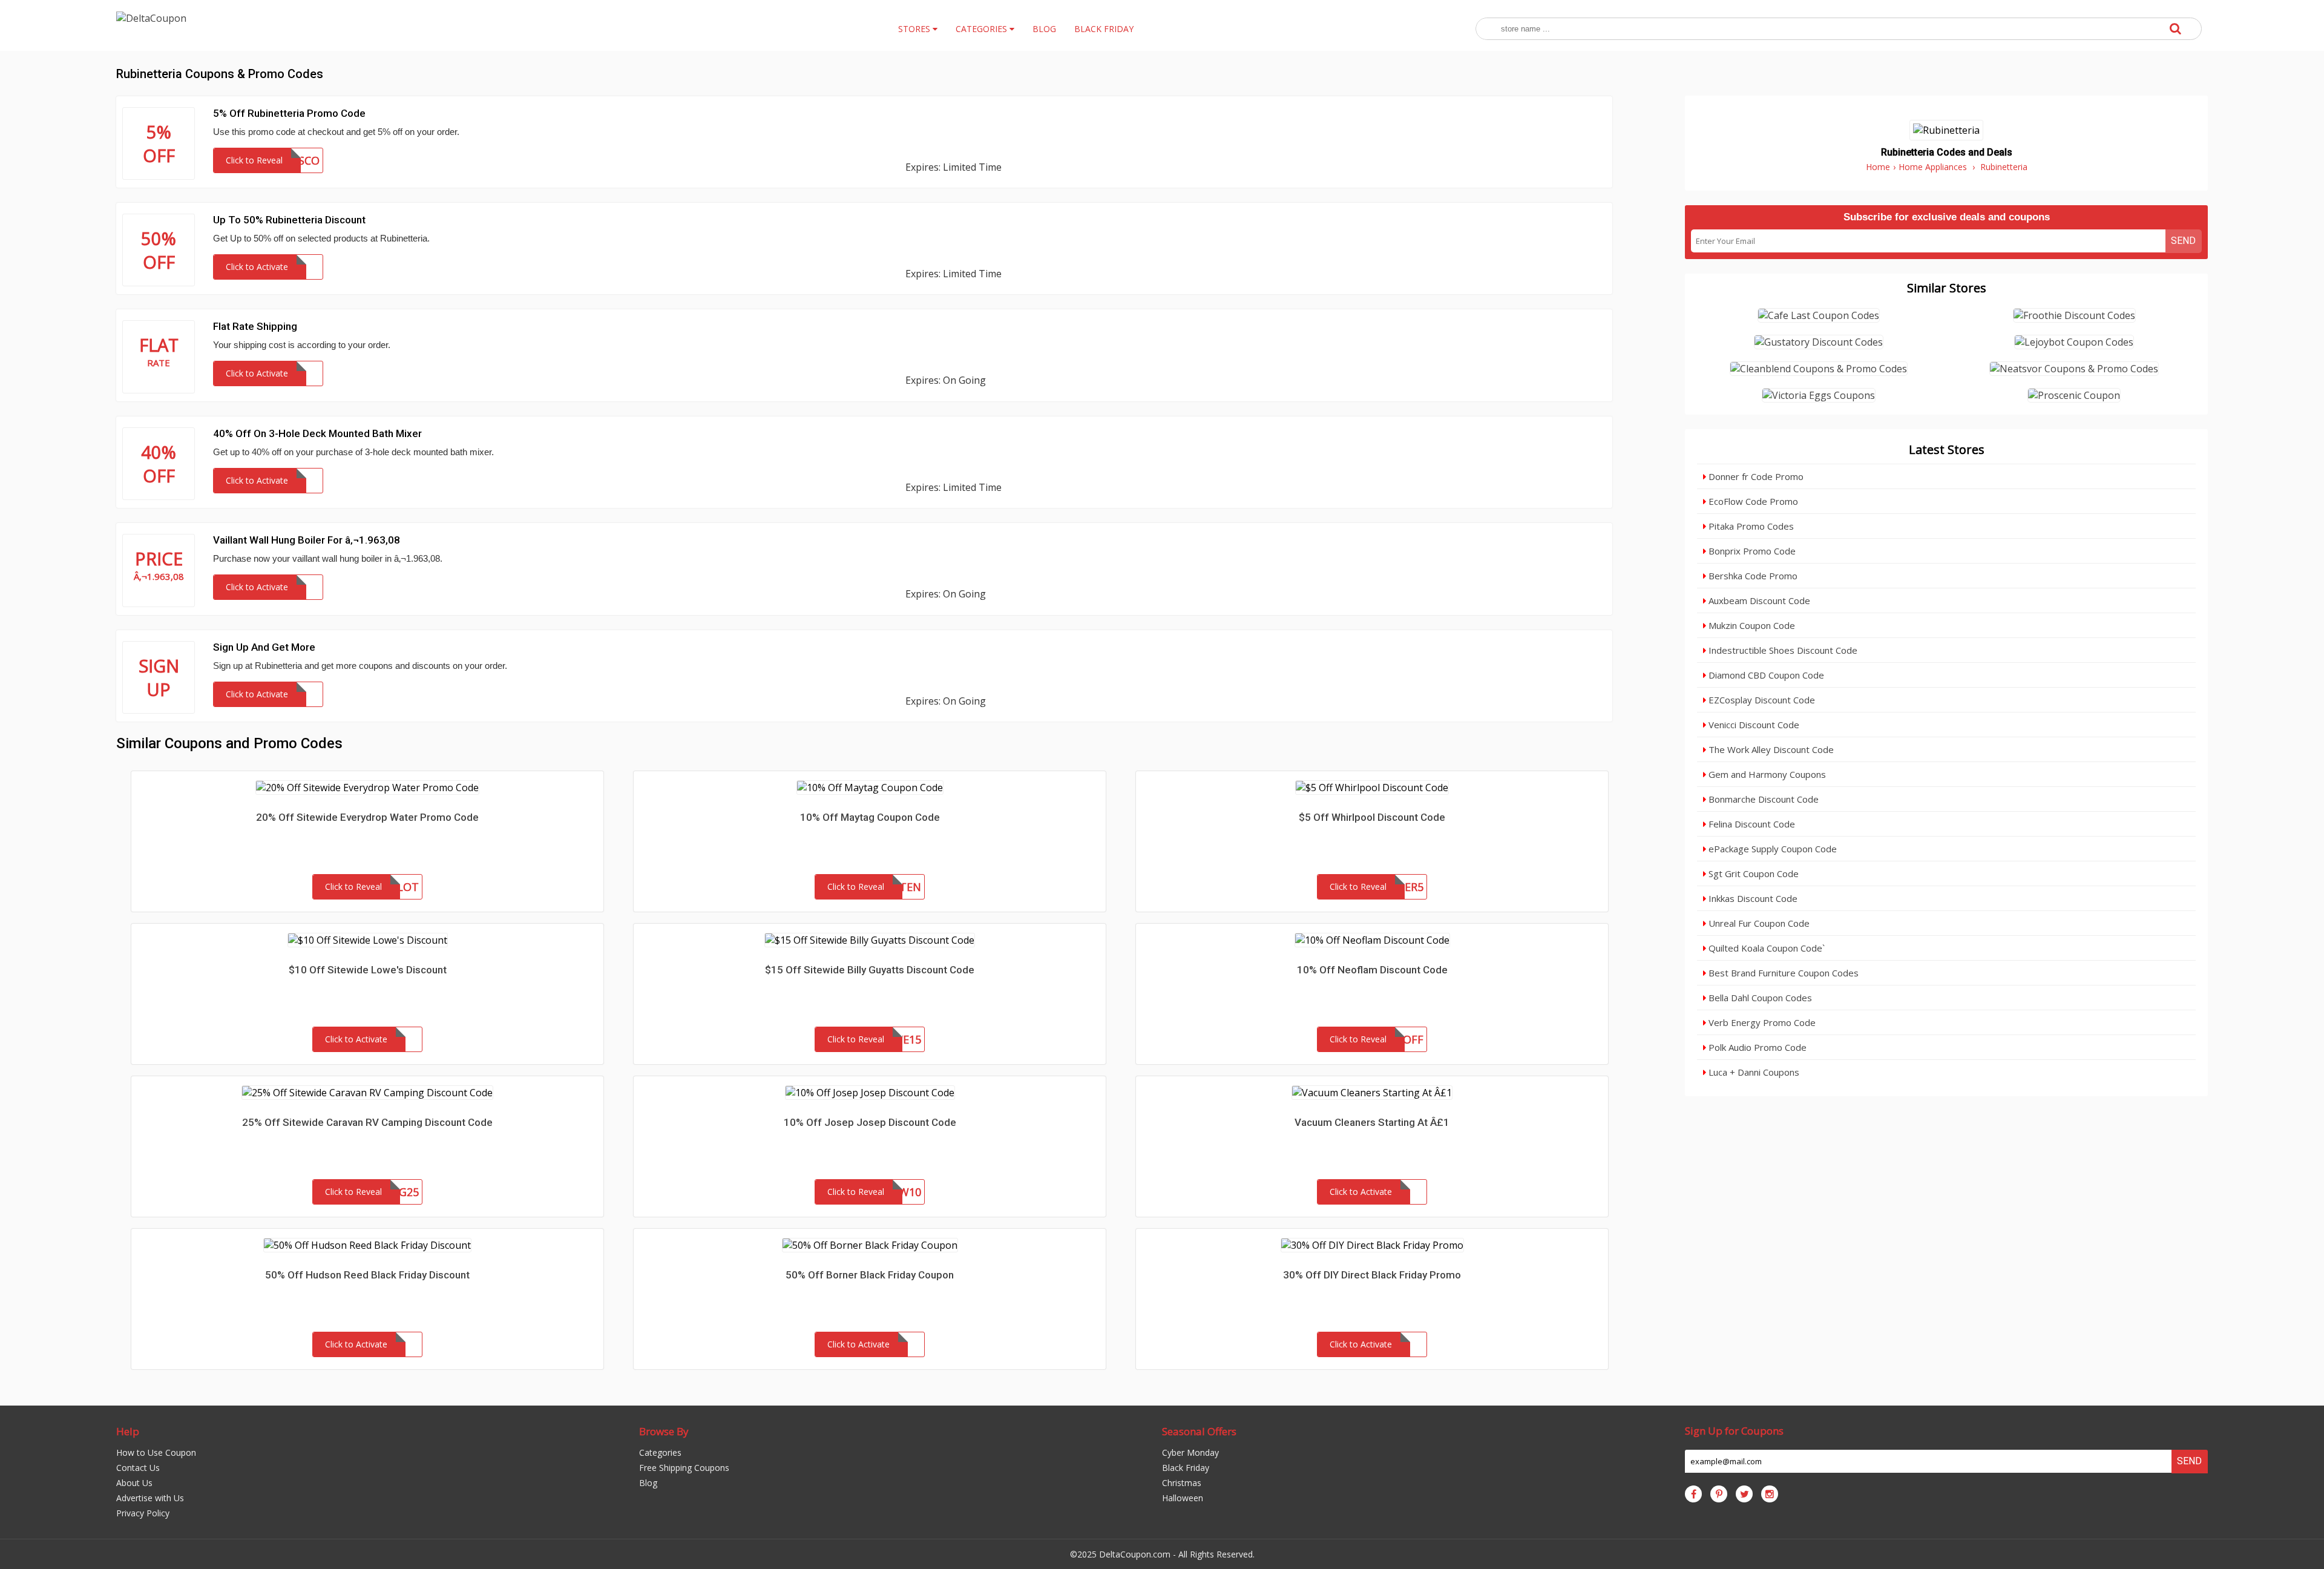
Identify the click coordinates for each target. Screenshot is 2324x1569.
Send (2183, 241)
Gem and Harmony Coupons (1766, 774)
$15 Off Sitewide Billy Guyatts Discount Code (870, 970)
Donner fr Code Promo (1755, 476)
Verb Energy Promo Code (1761, 1022)
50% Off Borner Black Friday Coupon (870, 1275)
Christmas (1182, 1483)
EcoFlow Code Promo (1752, 501)
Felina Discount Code (1751, 824)
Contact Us (138, 1468)
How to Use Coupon (156, 1452)
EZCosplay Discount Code (1761, 700)
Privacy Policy (143, 1513)
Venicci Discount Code (1753, 725)
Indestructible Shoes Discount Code (1782, 650)
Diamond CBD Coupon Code (1765, 675)
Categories (660, 1452)
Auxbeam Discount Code (1758, 600)
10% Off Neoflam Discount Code (1372, 970)
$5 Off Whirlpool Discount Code (1372, 817)
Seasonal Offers (1199, 1431)
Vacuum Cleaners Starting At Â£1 (1372, 1122)
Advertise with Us (150, 1498)
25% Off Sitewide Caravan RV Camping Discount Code (367, 1122)
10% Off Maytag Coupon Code (870, 817)
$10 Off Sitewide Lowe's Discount (368, 970)
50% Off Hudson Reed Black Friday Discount (367, 1275)
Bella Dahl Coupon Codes (1759, 998)
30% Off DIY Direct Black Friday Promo (1372, 1275)
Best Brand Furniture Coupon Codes (1782, 973)
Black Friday (1186, 1468)
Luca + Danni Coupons (1753, 1072)
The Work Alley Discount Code (1770, 749)
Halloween (1183, 1498)
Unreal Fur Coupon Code (1758, 923)
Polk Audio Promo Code (1756, 1047)
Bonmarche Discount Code (1762, 799)
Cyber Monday (1190, 1452)
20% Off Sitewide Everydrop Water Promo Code (367, 817)
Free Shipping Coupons (684, 1468)
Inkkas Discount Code (1752, 898)
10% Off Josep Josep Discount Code (870, 1122)
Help (128, 1431)
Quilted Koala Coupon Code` (1765, 948)
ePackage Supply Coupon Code (1771, 849)
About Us (134, 1483)
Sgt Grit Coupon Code (1752, 873)
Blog (648, 1483)
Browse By (664, 1431)
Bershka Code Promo (1752, 576)
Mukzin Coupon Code (1751, 625)
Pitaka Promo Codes (1750, 526)
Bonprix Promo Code (1751, 551)
